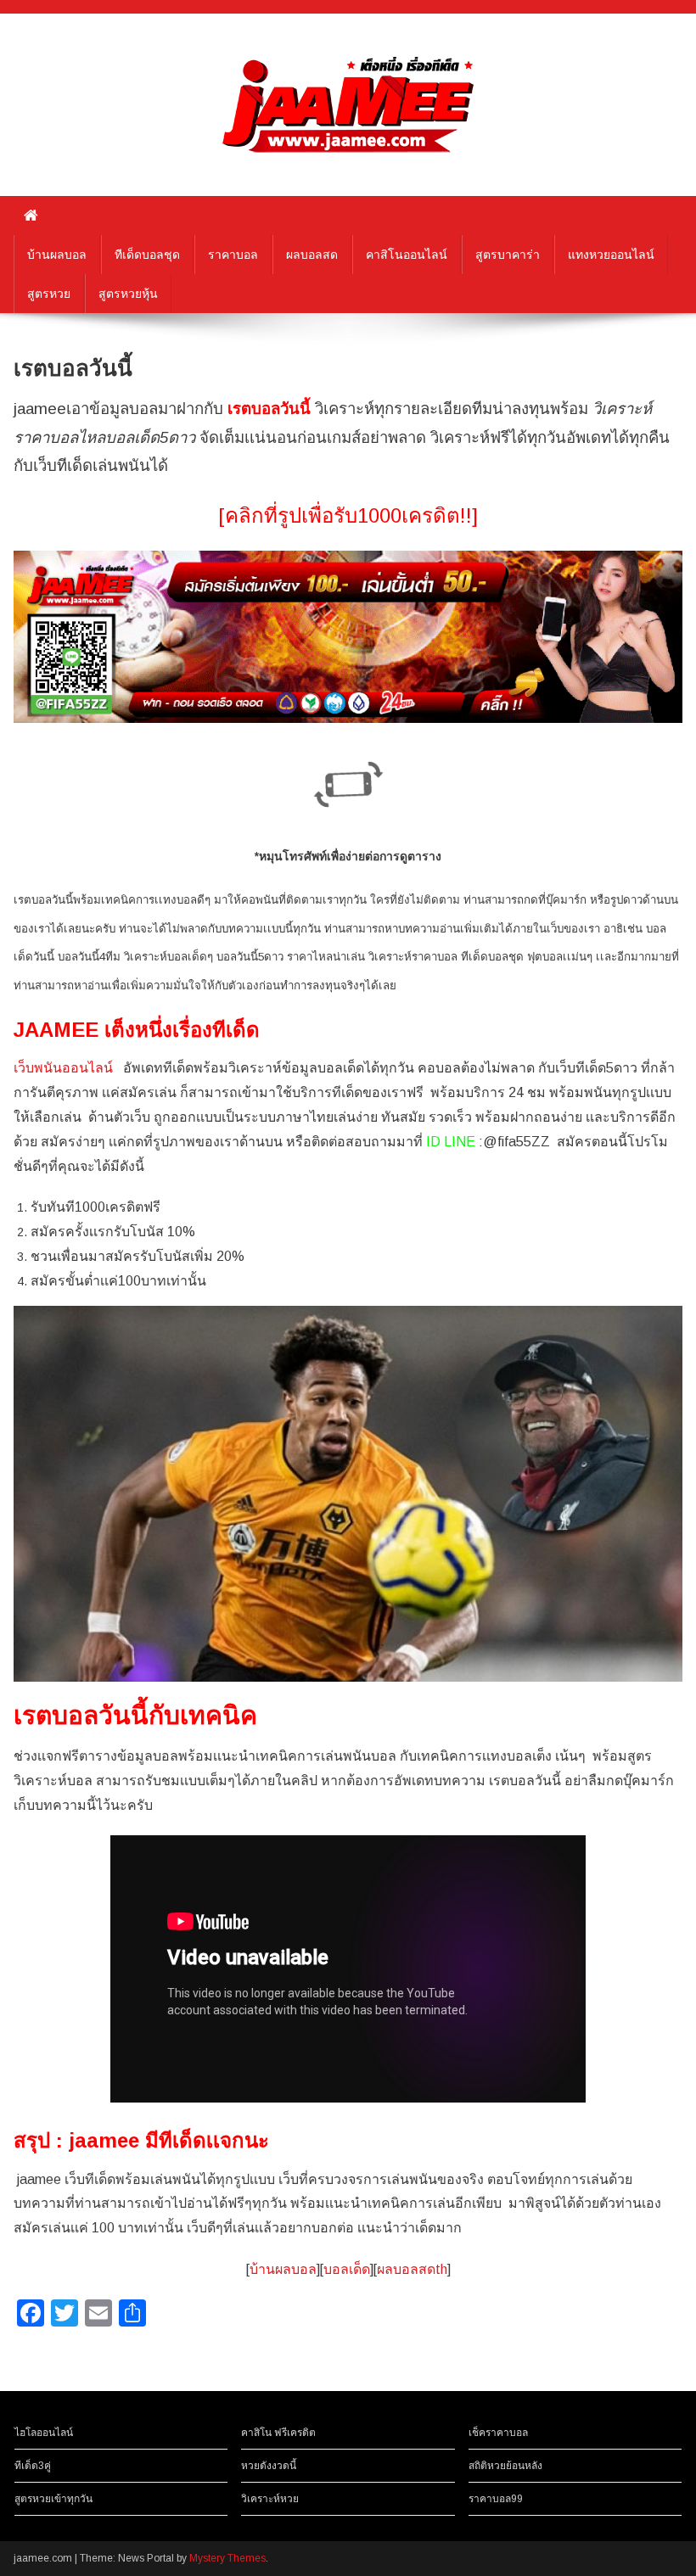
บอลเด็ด (347, 2269)
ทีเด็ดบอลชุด (147, 255)
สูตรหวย (49, 294)
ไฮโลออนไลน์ (44, 2433)
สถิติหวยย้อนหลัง (505, 2466)
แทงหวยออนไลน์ (611, 255)
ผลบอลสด (312, 255)
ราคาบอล (233, 255)
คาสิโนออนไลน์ (407, 255)
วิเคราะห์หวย (270, 2499)
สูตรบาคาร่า (508, 255)
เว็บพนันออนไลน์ (63, 1068)
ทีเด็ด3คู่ (33, 2466)
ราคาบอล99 (496, 2499)
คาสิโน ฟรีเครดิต (278, 2433)
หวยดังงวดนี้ (269, 2466)
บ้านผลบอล (57, 255)
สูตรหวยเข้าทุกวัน (53, 2499)
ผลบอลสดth (412, 2269)
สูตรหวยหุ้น (128, 294)
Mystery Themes (227, 2558)
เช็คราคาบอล (498, 2433)
